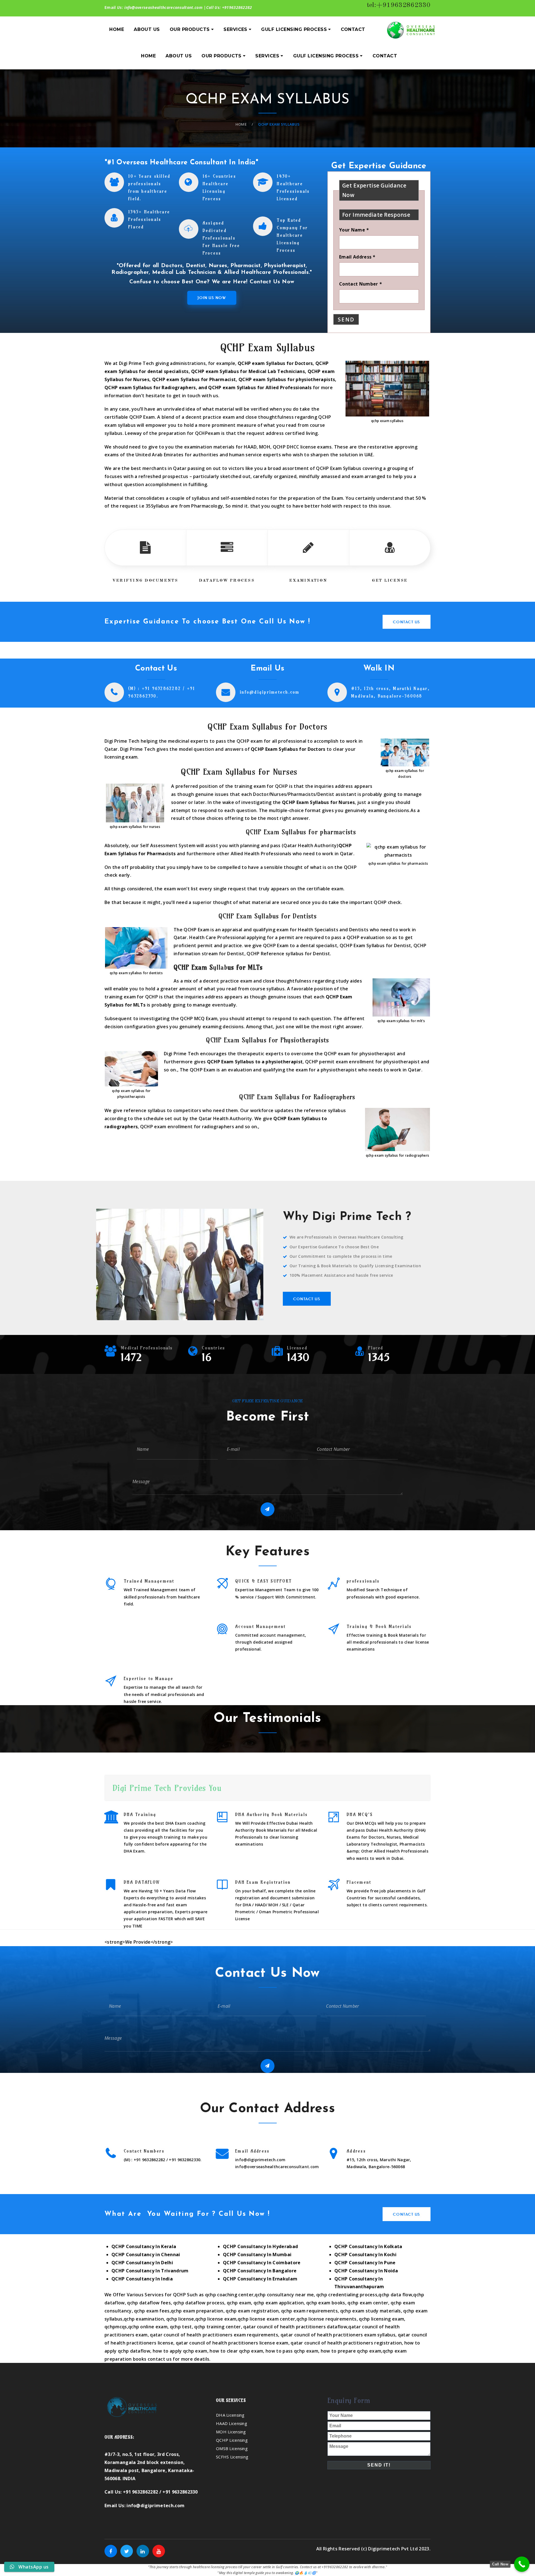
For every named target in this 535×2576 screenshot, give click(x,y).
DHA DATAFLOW (142, 1882)
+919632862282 (237, 7)
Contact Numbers (144, 2151)
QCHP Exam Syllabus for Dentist (375, 945)
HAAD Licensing (232, 2423)
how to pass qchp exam (292, 2351)
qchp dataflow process (199, 2303)
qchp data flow (395, 2295)
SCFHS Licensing (232, 2457)
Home (241, 124)
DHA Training (140, 1815)
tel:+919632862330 (399, 5)
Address (356, 2151)
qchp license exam (216, 2319)
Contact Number (360, 284)
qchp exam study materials (371, 2311)
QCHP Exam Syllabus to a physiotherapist (255, 1062)
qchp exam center (368, 2303)
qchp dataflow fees (149, 2303)
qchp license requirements (327, 2319)
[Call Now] (522, 2564)
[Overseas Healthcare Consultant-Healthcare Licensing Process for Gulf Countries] (411, 30)
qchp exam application (279, 2303)
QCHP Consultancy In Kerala (144, 2246)
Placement (359, 1882)
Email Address (357, 257)
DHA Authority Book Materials (271, 1815)
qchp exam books (326, 2303)
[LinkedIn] (143, 2551)
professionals (363, 1581)
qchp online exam (148, 2327)
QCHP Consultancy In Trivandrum (150, 2271)
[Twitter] (127, 2551)
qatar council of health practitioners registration (346, 2343)
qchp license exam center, (267, 2319)
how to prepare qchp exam (351, 2351)
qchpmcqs (116, 2327)
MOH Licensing (231, 2432)
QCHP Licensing (232, 2440)
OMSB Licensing (232, 2448)
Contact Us (407, 622)
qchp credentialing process (347, 2295)
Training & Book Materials (379, 1626)
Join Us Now (212, 298)
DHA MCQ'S (360, 1815)
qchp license (180, 2319)
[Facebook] (111, 2551)
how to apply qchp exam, (181, 2351)
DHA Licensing (230, 2415)
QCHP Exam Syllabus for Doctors (288, 749)
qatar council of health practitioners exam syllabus (338, 2335)
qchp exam (238, 2303)
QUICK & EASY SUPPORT (263, 1581)
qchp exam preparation (197, 2311)
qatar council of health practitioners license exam (231, 2343)
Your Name (354, 230)
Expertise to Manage (149, 1679)
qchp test (181, 2327)
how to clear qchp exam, (237, 2351)
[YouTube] (159, 2551)
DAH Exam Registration (263, 1882)
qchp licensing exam (381, 2319)
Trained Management (149, 1581)
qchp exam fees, (152, 2311)
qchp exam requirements (309, 2311)
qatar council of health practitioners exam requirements (214, 2335)
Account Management (261, 1626)
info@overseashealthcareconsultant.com (164, 7)
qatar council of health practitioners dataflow (295, 2327)
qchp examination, (144, 2319)
